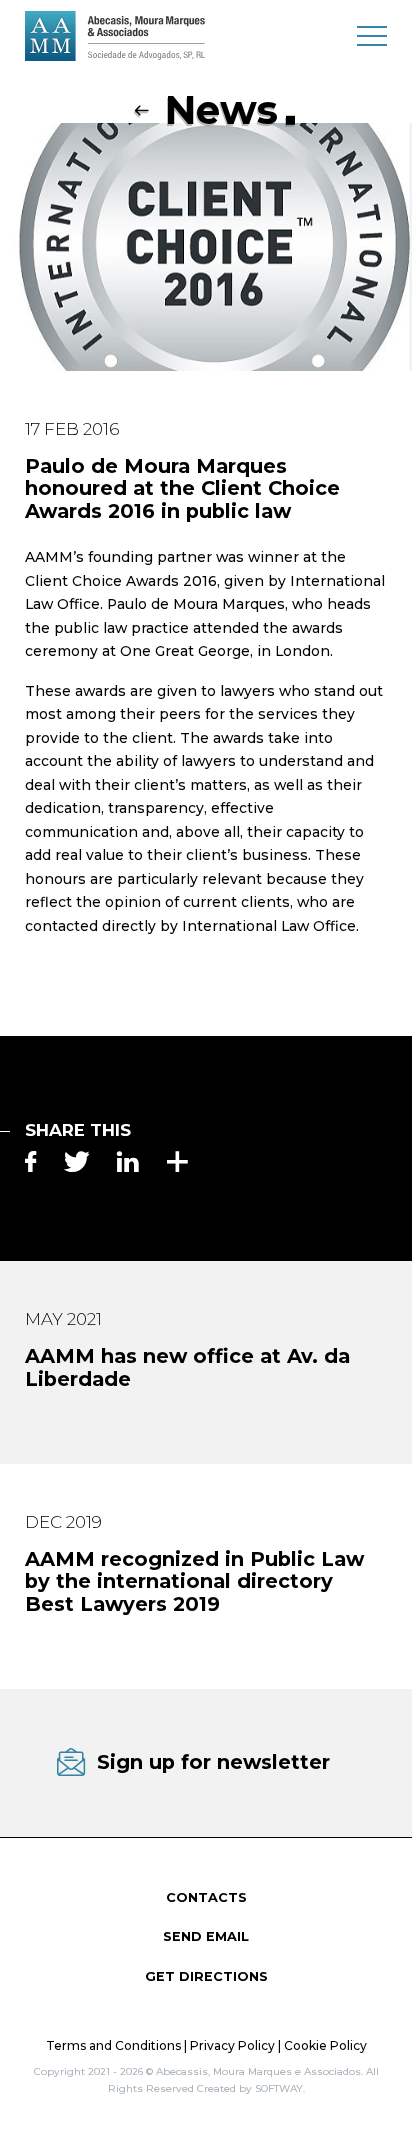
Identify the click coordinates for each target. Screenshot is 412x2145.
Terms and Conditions (113, 2045)
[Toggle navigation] (372, 35)
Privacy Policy (232, 2045)
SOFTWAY (279, 2088)
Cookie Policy (325, 2045)
